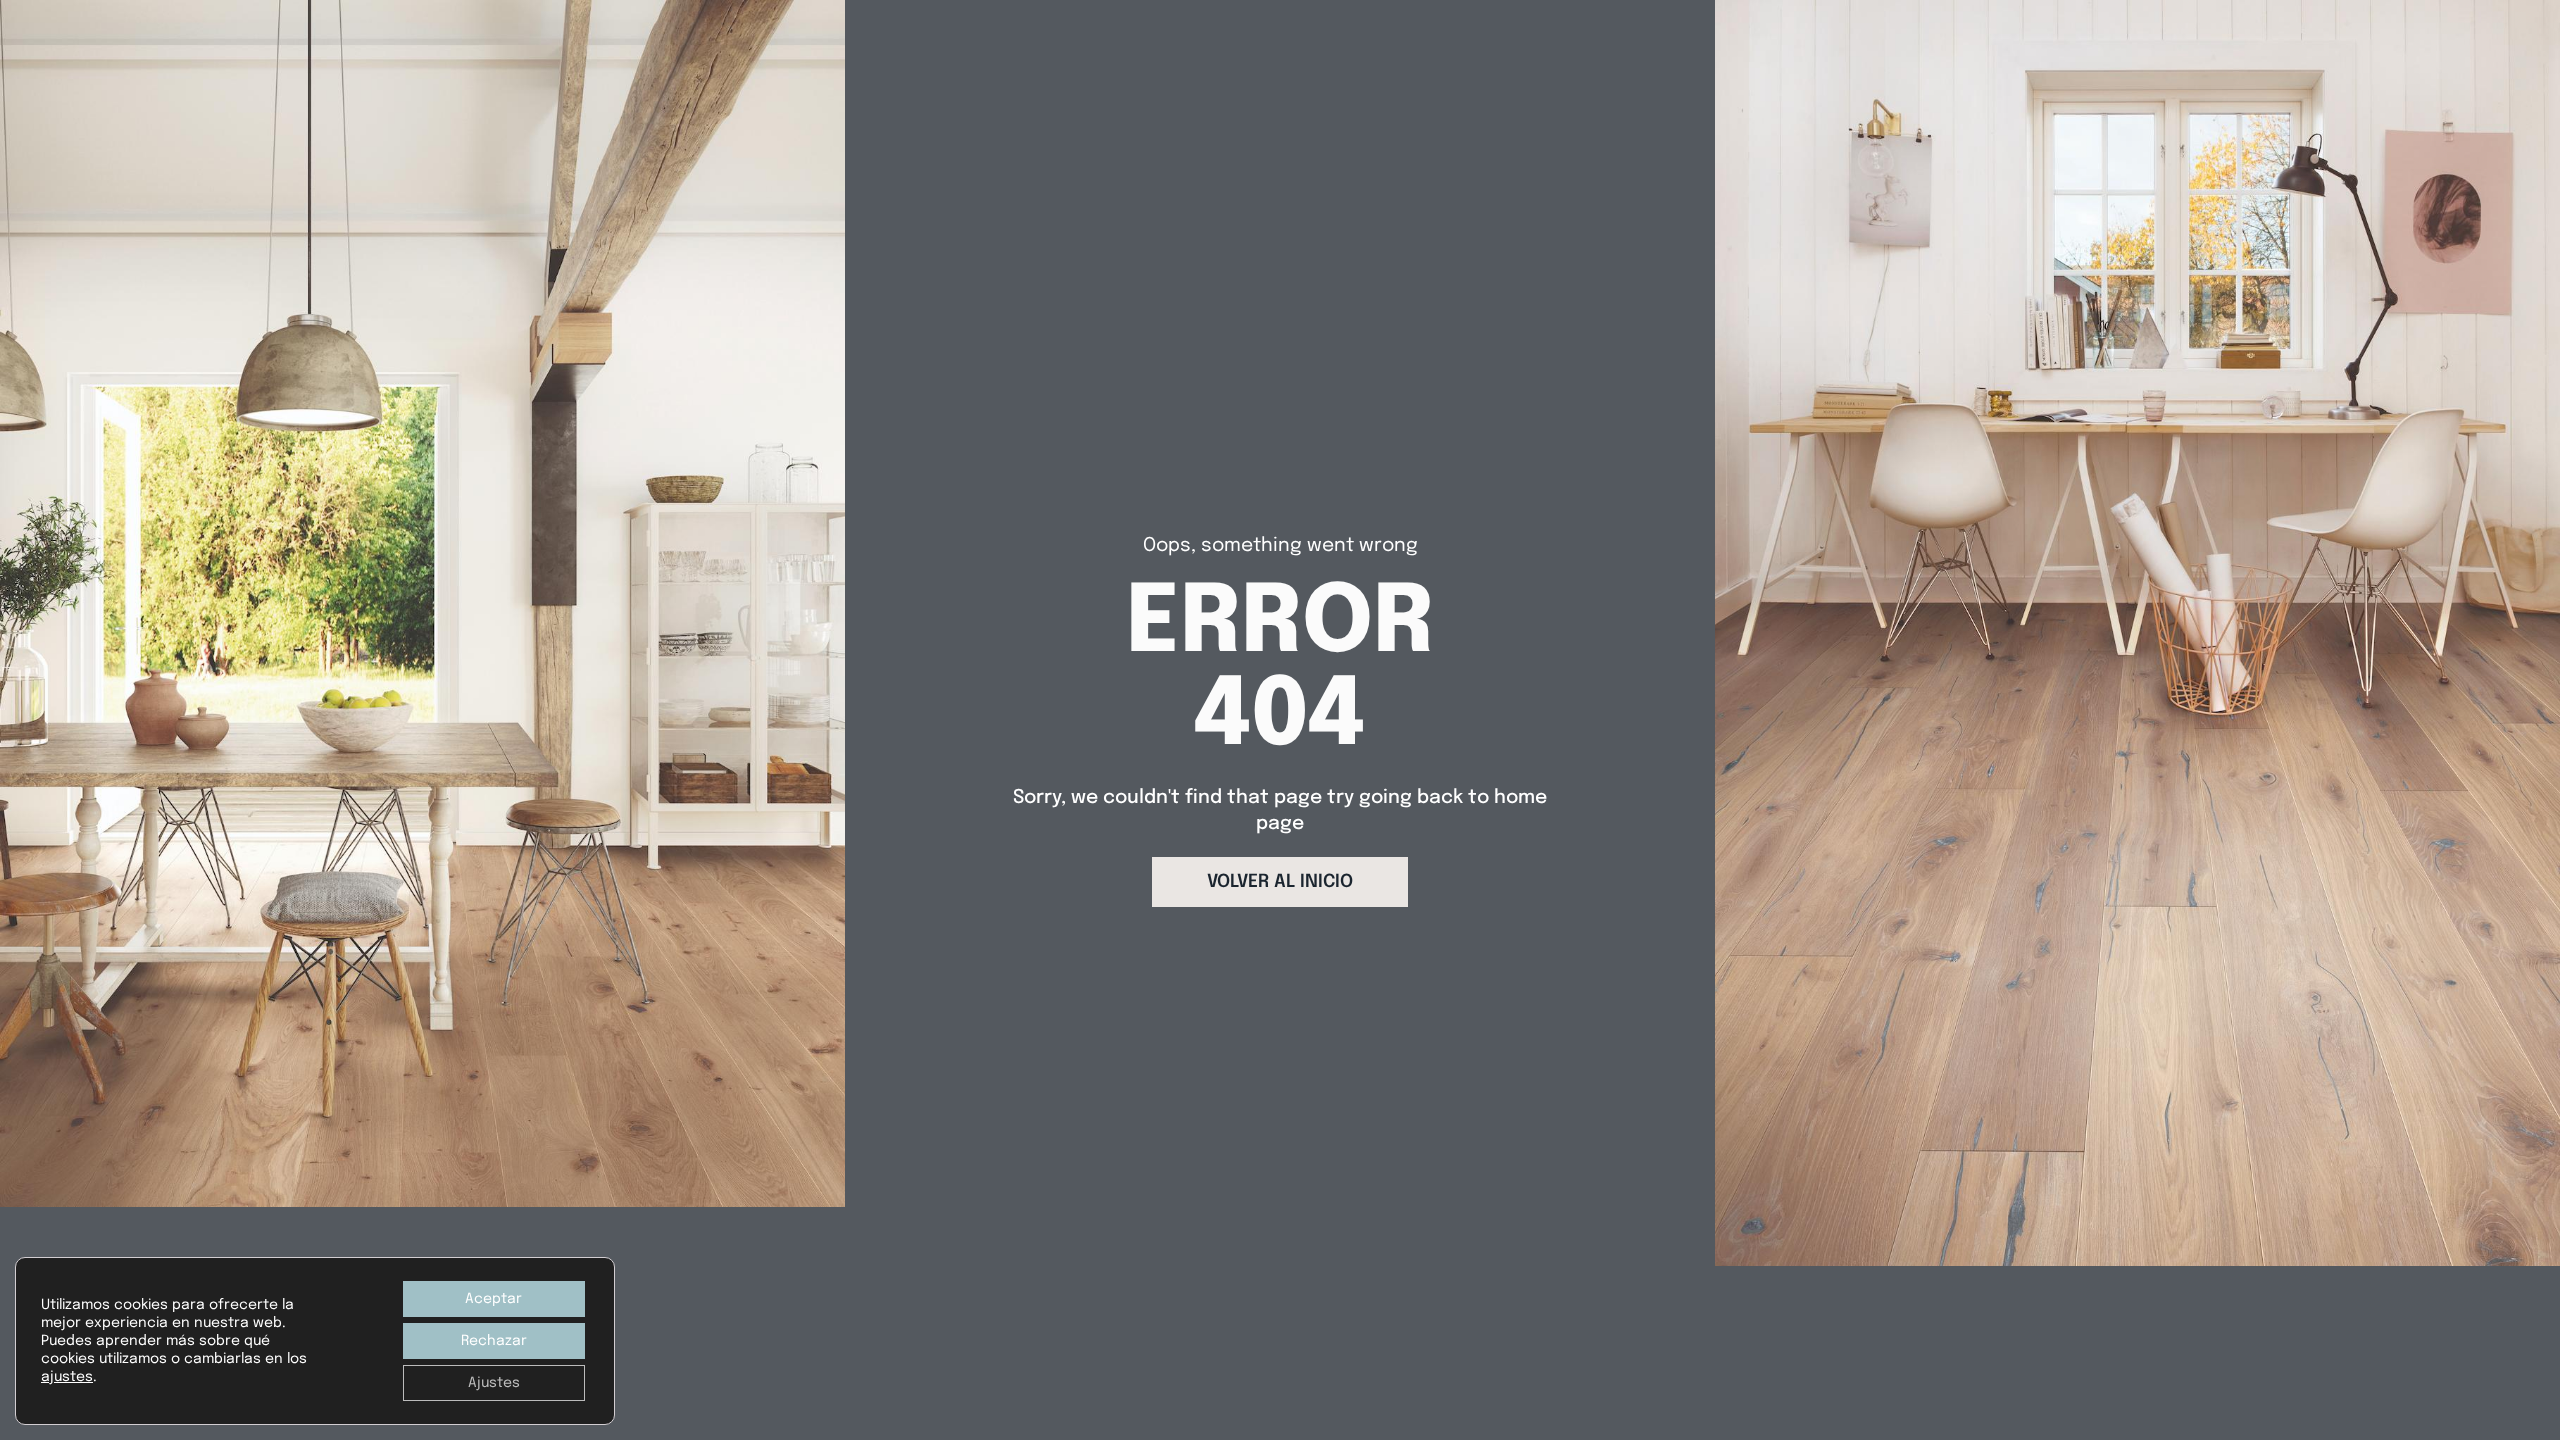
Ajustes (494, 1383)
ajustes (67, 1377)
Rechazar (494, 1341)
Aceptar (493, 1299)
